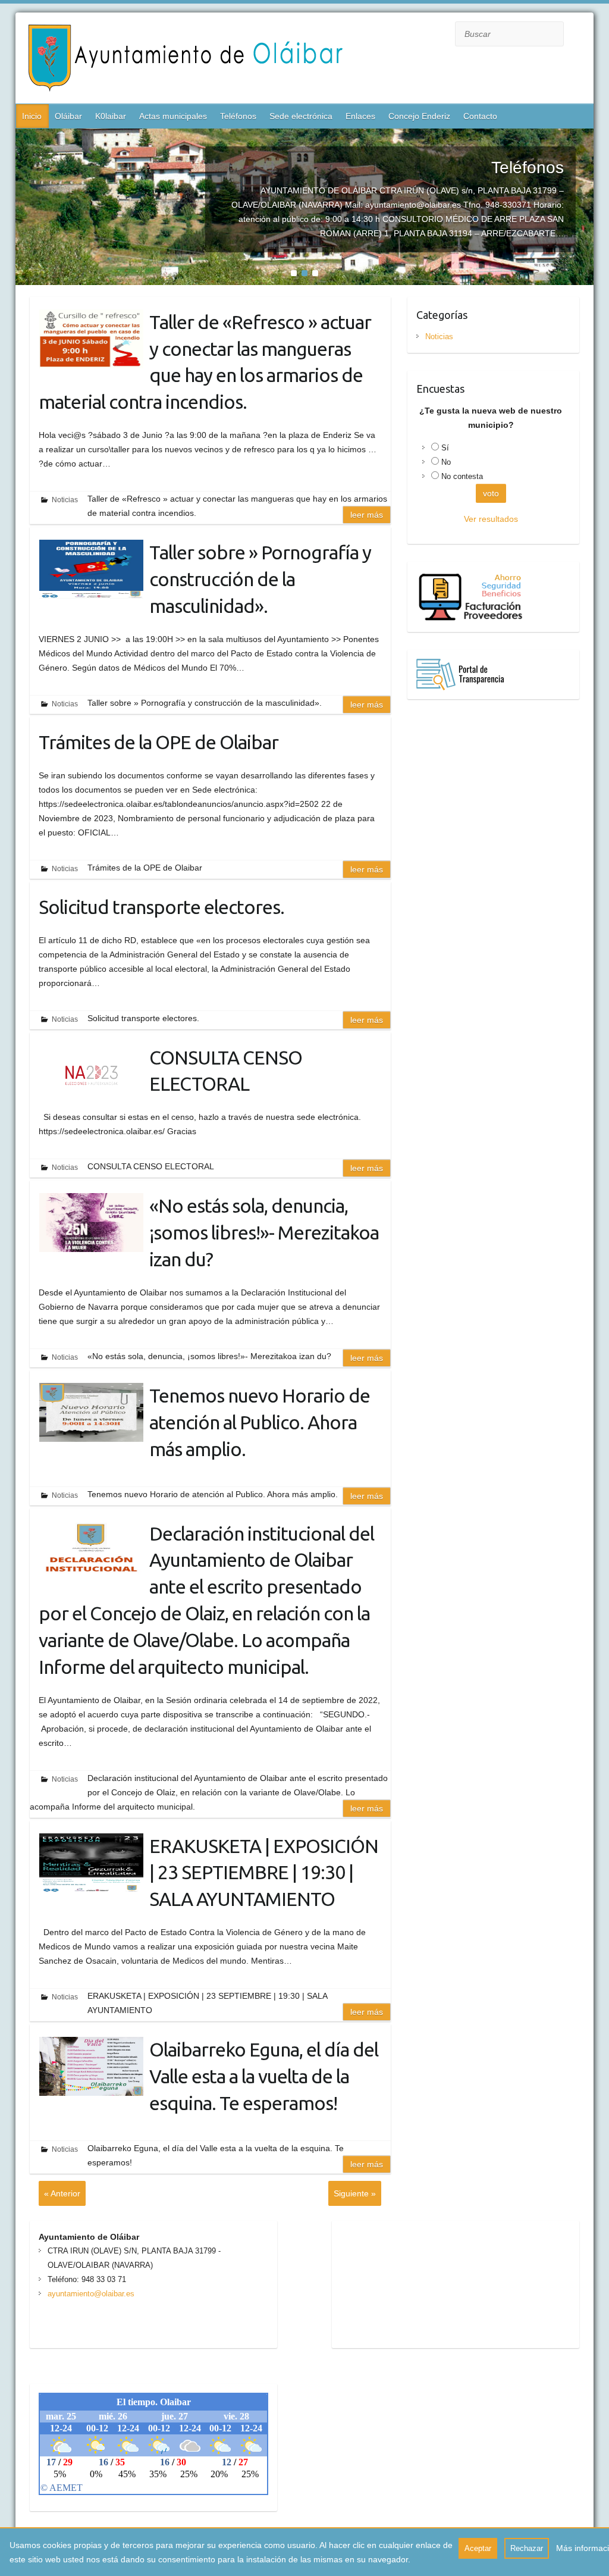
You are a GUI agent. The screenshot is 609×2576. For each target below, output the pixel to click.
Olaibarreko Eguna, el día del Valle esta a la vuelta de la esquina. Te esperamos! (264, 2076)
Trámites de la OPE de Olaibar (158, 742)
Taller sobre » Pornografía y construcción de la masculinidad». (260, 579)
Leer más (367, 515)
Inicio (32, 116)
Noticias (65, 500)
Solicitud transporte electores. (161, 907)
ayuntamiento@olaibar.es (91, 2294)
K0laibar (111, 116)
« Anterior (62, 2193)
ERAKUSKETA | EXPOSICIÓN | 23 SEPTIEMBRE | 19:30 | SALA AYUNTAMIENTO (264, 1873)
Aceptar (478, 2548)
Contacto (480, 116)
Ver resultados (491, 519)
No (446, 462)
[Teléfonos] (305, 136)
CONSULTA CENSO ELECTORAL (226, 1071)
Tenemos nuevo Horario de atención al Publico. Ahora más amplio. (260, 1422)
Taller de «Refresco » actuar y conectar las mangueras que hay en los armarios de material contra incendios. (205, 362)
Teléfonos (238, 116)
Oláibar (68, 116)
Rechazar (527, 2548)
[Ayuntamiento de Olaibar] (190, 60)
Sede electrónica (301, 116)
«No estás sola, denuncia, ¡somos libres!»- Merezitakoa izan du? (264, 1232)
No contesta (462, 476)
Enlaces (360, 116)
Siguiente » (355, 2193)
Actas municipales (173, 116)
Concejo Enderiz (419, 116)
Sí (445, 448)
